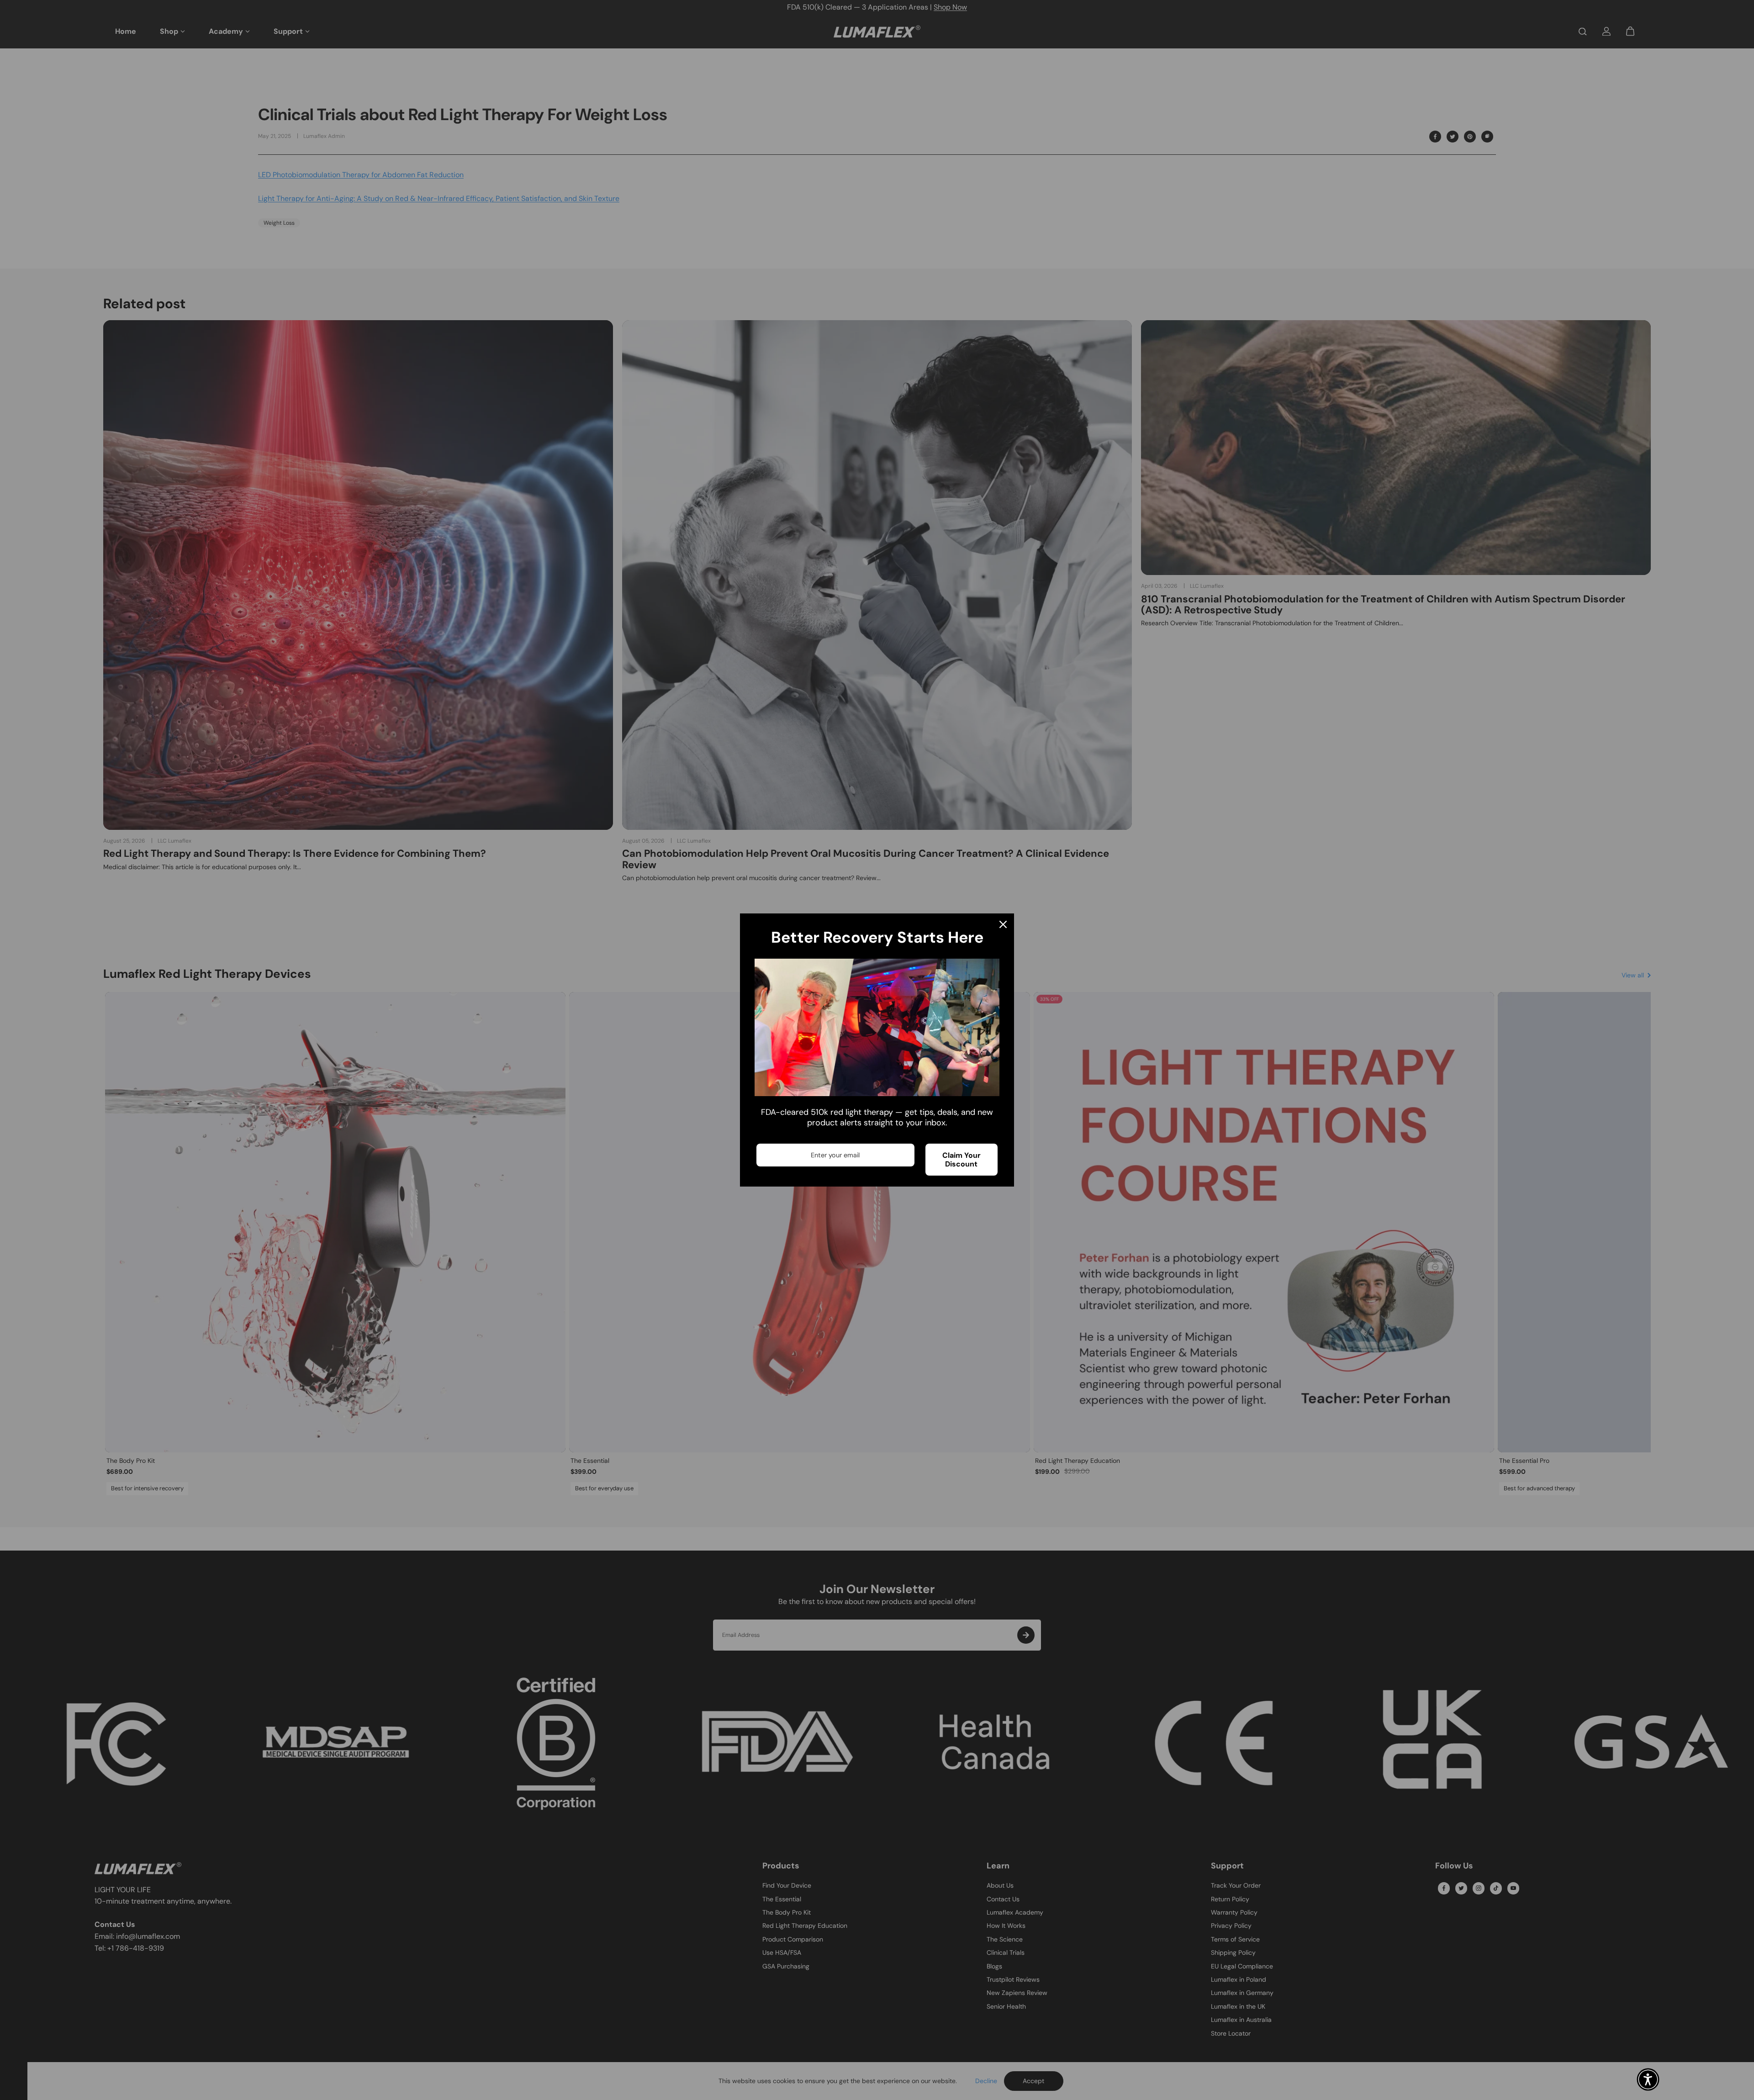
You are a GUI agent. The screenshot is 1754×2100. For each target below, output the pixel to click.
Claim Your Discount (962, 1160)
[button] (1648, 2079)
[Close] (1003, 924)
